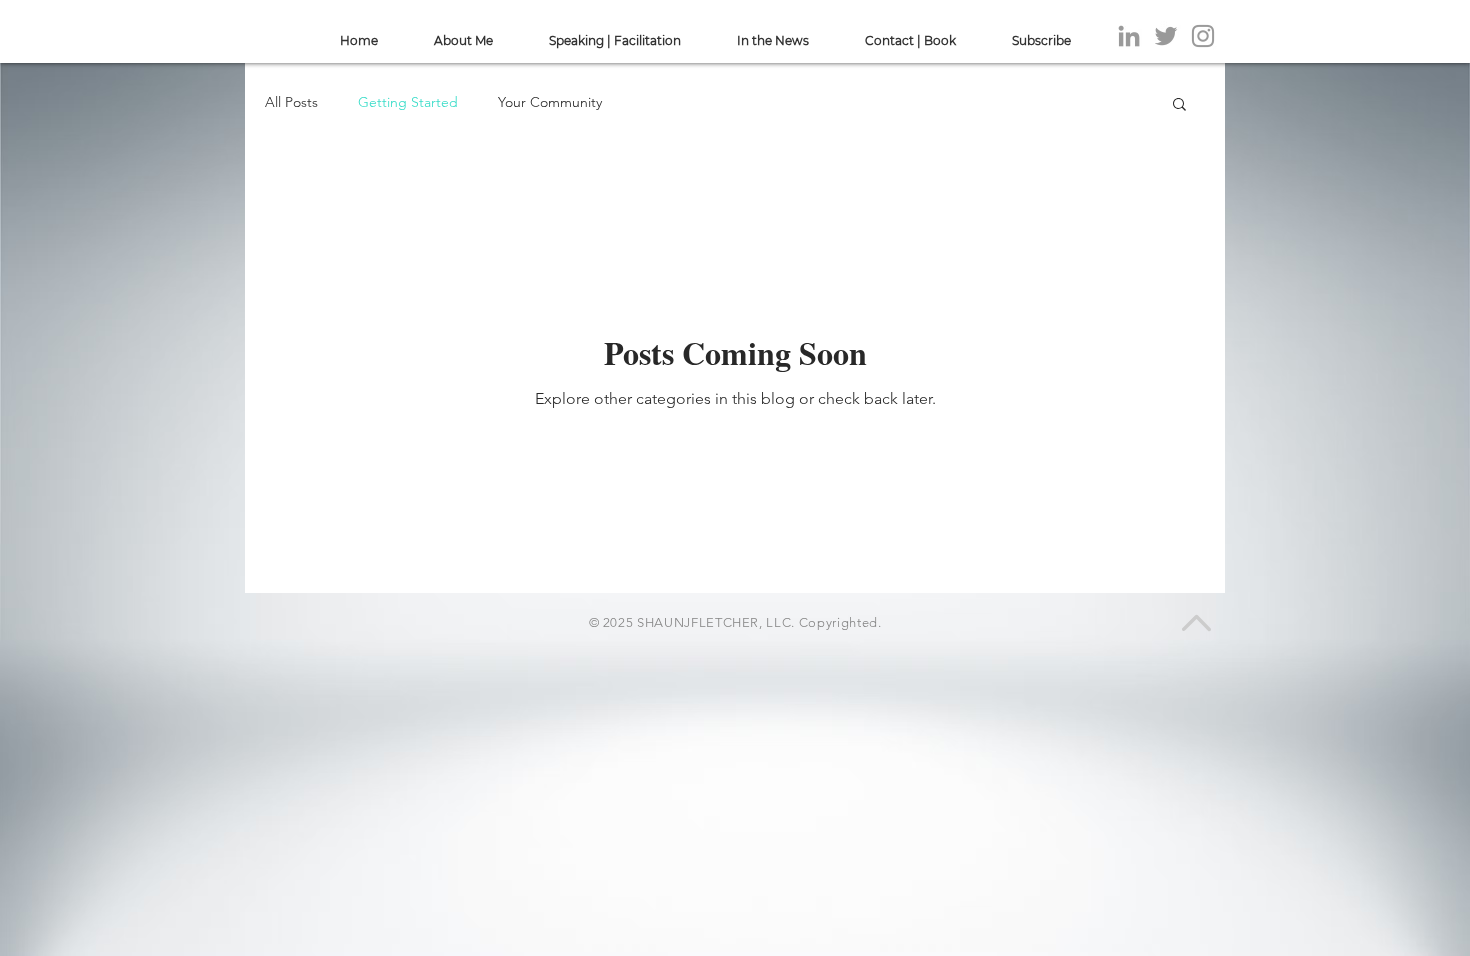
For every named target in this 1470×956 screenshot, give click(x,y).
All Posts (291, 102)
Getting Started (408, 102)
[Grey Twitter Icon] (1166, 36)
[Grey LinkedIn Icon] (1129, 36)
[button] (1179, 105)
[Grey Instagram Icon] (1203, 36)
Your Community (550, 102)
